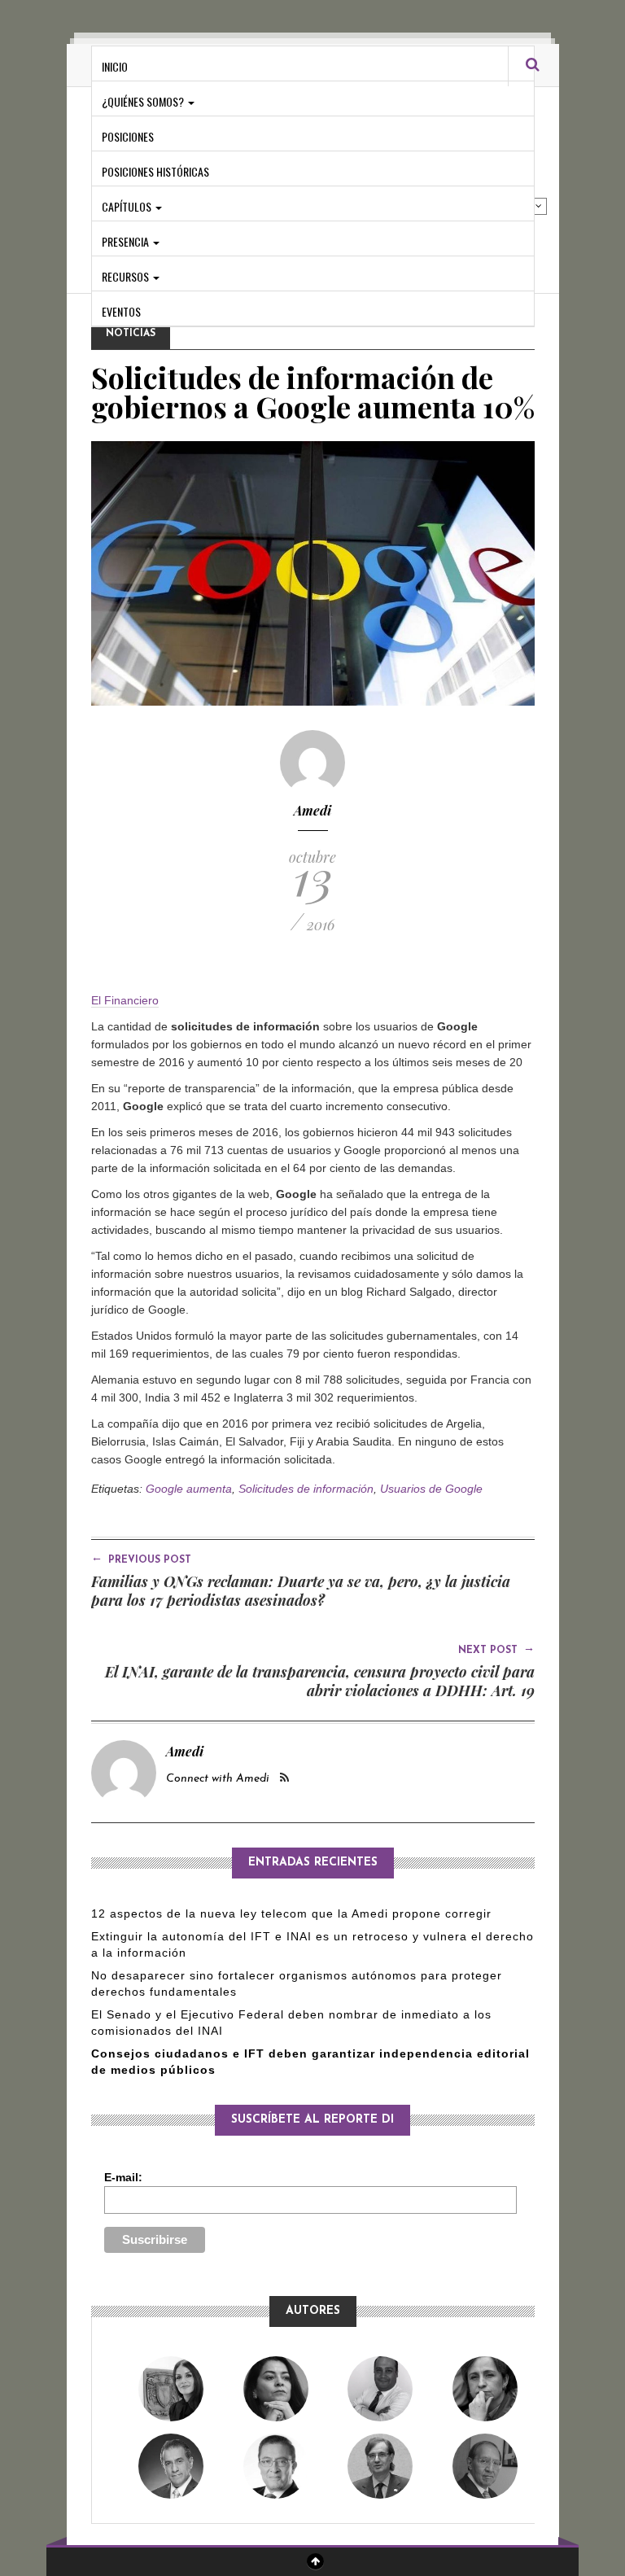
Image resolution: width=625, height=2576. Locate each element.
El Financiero (125, 1000)
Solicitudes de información (306, 1489)
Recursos (127, 276)
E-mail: (123, 2177)
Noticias (131, 334)
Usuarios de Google (431, 1489)
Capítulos (128, 206)
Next (539, 206)
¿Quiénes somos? (144, 101)
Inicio (115, 66)
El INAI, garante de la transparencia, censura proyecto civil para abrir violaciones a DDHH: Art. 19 (320, 1681)
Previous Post (141, 1559)
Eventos (121, 311)
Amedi (312, 810)
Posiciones (128, 136)
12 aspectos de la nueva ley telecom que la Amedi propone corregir (293, 1913)
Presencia (127, 241)
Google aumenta (189, 1489)
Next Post (496, 1649)
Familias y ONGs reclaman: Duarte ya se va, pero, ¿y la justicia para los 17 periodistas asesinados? (301, 1591)
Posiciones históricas (155, 171)
